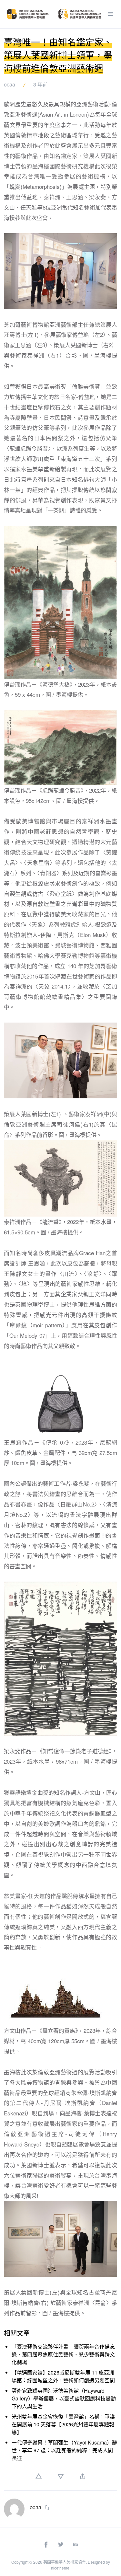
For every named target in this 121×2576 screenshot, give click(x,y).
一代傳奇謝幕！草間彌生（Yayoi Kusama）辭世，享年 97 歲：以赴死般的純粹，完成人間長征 (64, 2450)
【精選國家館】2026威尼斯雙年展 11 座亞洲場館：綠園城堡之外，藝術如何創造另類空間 (63, 2376)
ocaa (10, 84)
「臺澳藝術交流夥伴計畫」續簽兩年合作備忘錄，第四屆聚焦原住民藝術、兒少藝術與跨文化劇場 (63, 2354)
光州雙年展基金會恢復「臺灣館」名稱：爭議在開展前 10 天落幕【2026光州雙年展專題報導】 (63, 2424)
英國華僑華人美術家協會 (65, 2562)
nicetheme (60, 2568)
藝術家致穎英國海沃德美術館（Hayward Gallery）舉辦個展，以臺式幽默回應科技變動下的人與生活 (64, 2398)
